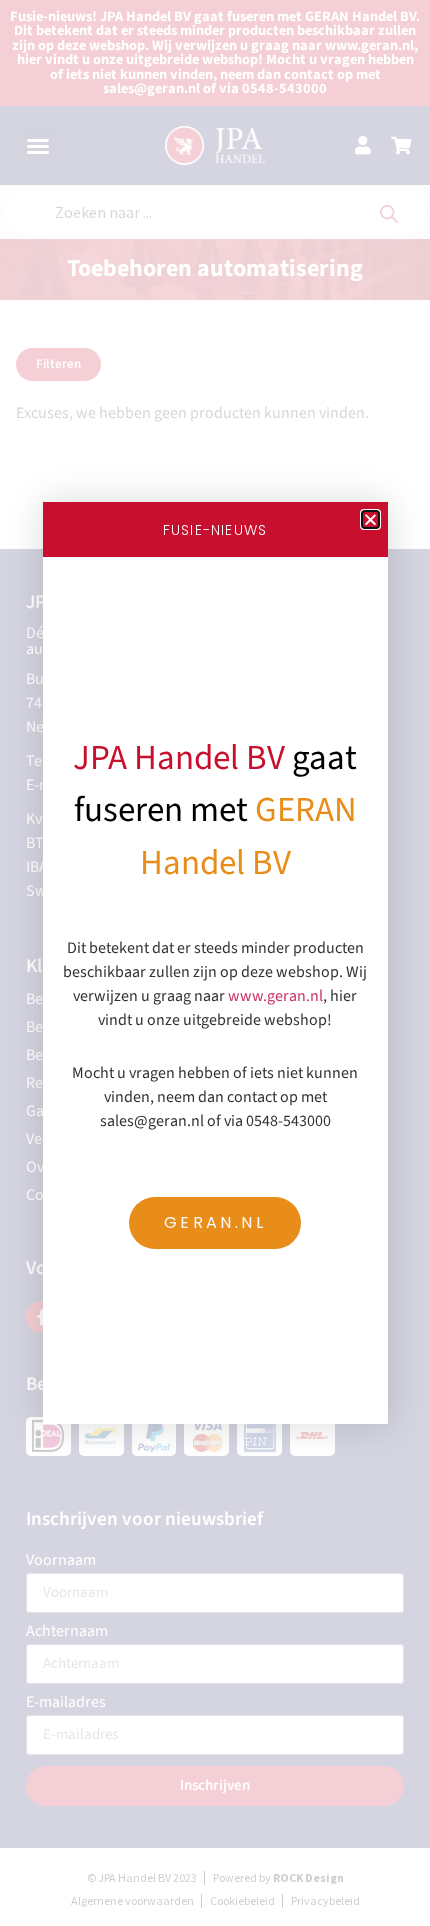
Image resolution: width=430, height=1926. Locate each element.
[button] (370, 519)
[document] (215, 963)
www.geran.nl (275, 996)
